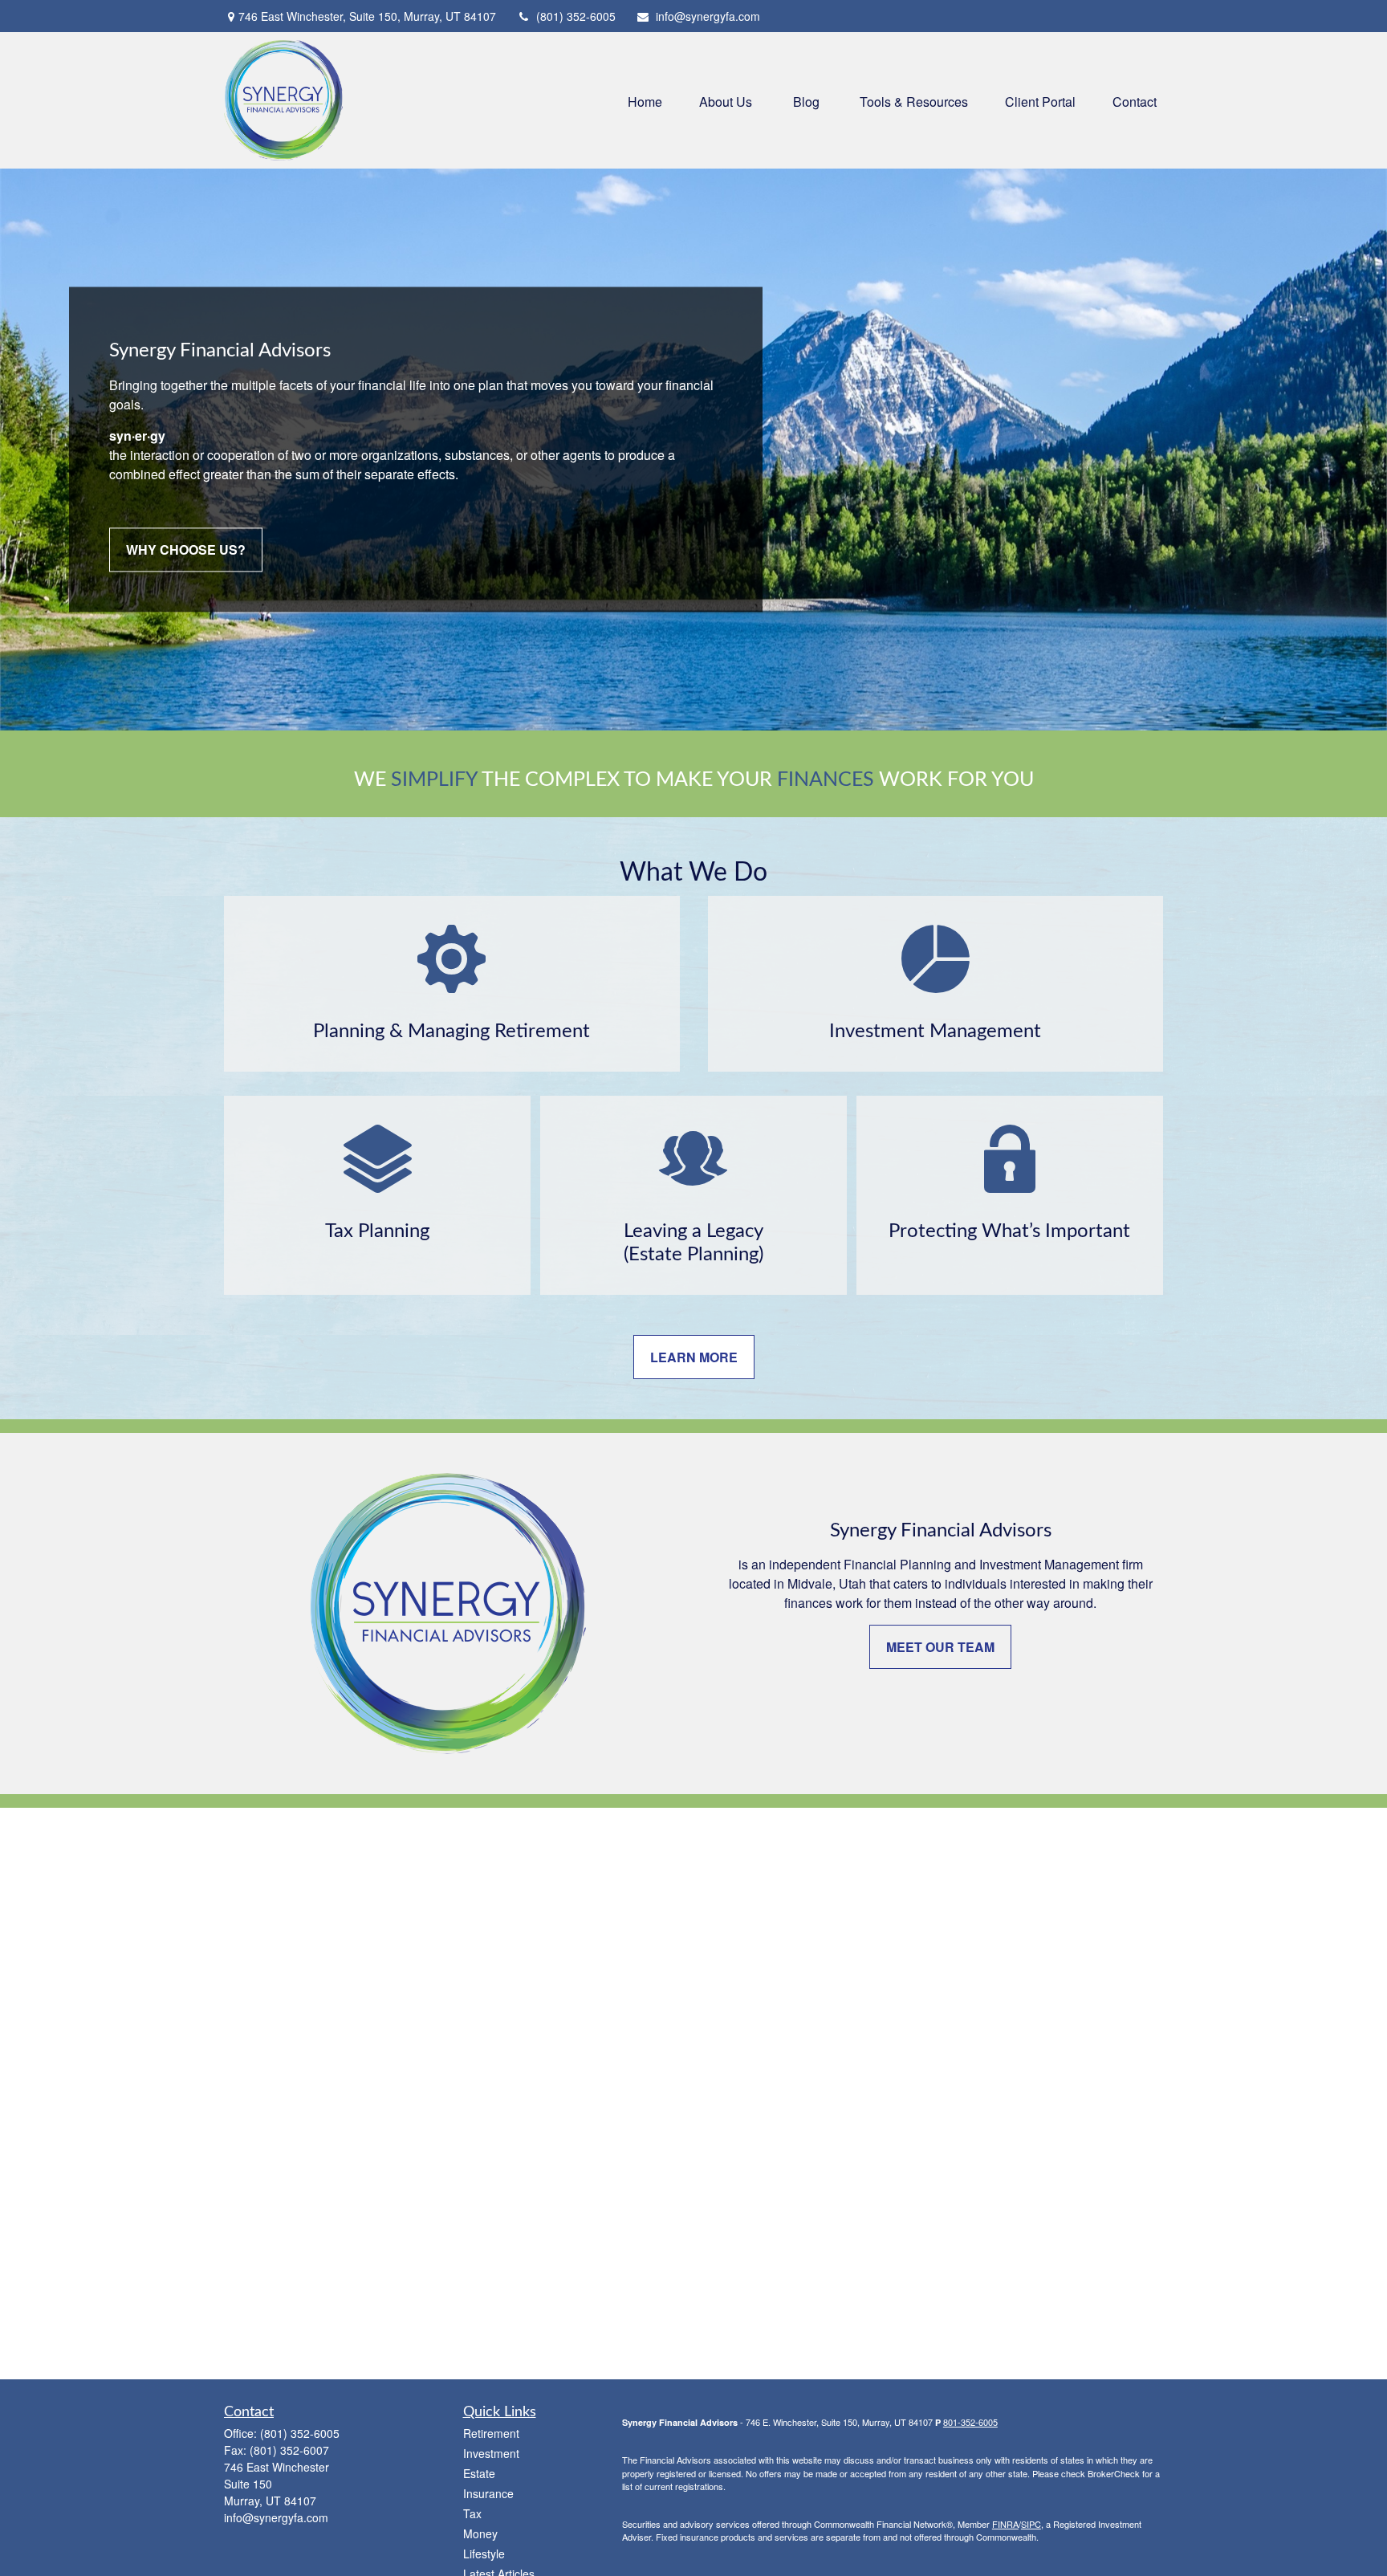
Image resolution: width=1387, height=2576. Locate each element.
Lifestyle (484, 2554)
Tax (472, 2513)
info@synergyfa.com (708, 16)
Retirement (491, 2433)
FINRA (1005, 2524)
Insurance (488, 2493)
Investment (491, 2453)
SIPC (1031, 2524)
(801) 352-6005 (576, 16)
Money (480, 2533)
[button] (645, 100)
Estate (479, 2473)
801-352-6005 (970, 2422)
